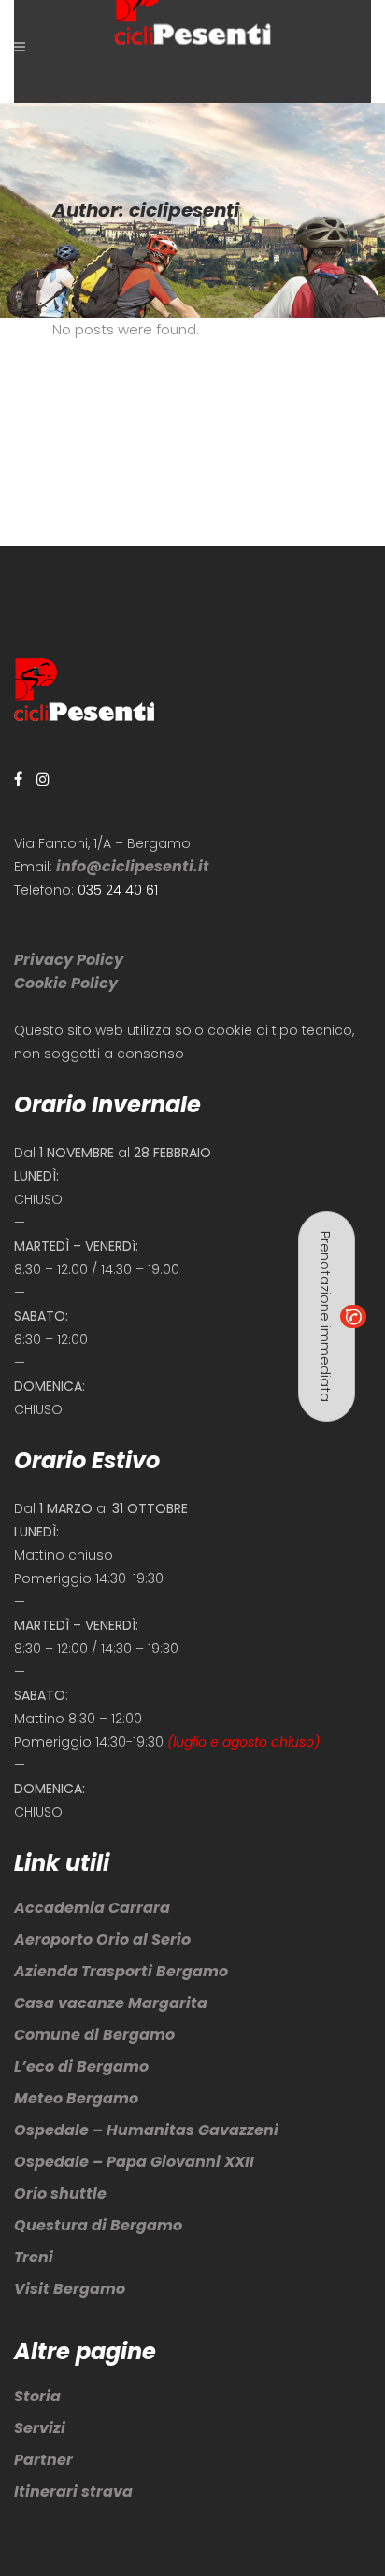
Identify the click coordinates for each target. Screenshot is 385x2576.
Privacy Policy (69, 960)
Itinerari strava (73, 2491)
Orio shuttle (60, 2194)
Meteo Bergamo (76, 2098)
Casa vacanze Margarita (111, 2003)
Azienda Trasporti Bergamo (121, 1971)
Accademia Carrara (92, 1908)
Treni (34, 2257)
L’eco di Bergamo (81, 2066)
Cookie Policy (66, 983)
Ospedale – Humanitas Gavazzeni (146, 2130)
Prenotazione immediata (326, 1316)
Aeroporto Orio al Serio (102, 1939)
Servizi (40, 2428)
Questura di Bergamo (98, 2225)
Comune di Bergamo (94, 2035)
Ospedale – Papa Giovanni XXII (134, 2162)
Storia (37, 2396)
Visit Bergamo (70, 2289)
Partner (43, 2460)
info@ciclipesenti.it (133, 866)
